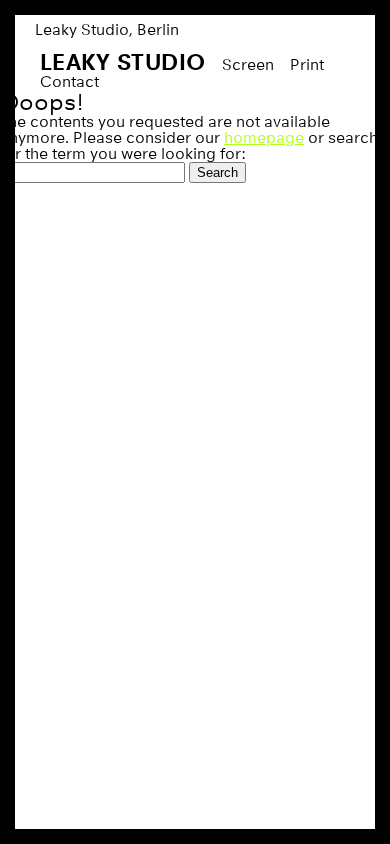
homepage (264, 137)
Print (307, 64)
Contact (69, 81)
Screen (248, 64)
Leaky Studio (123, 61)
